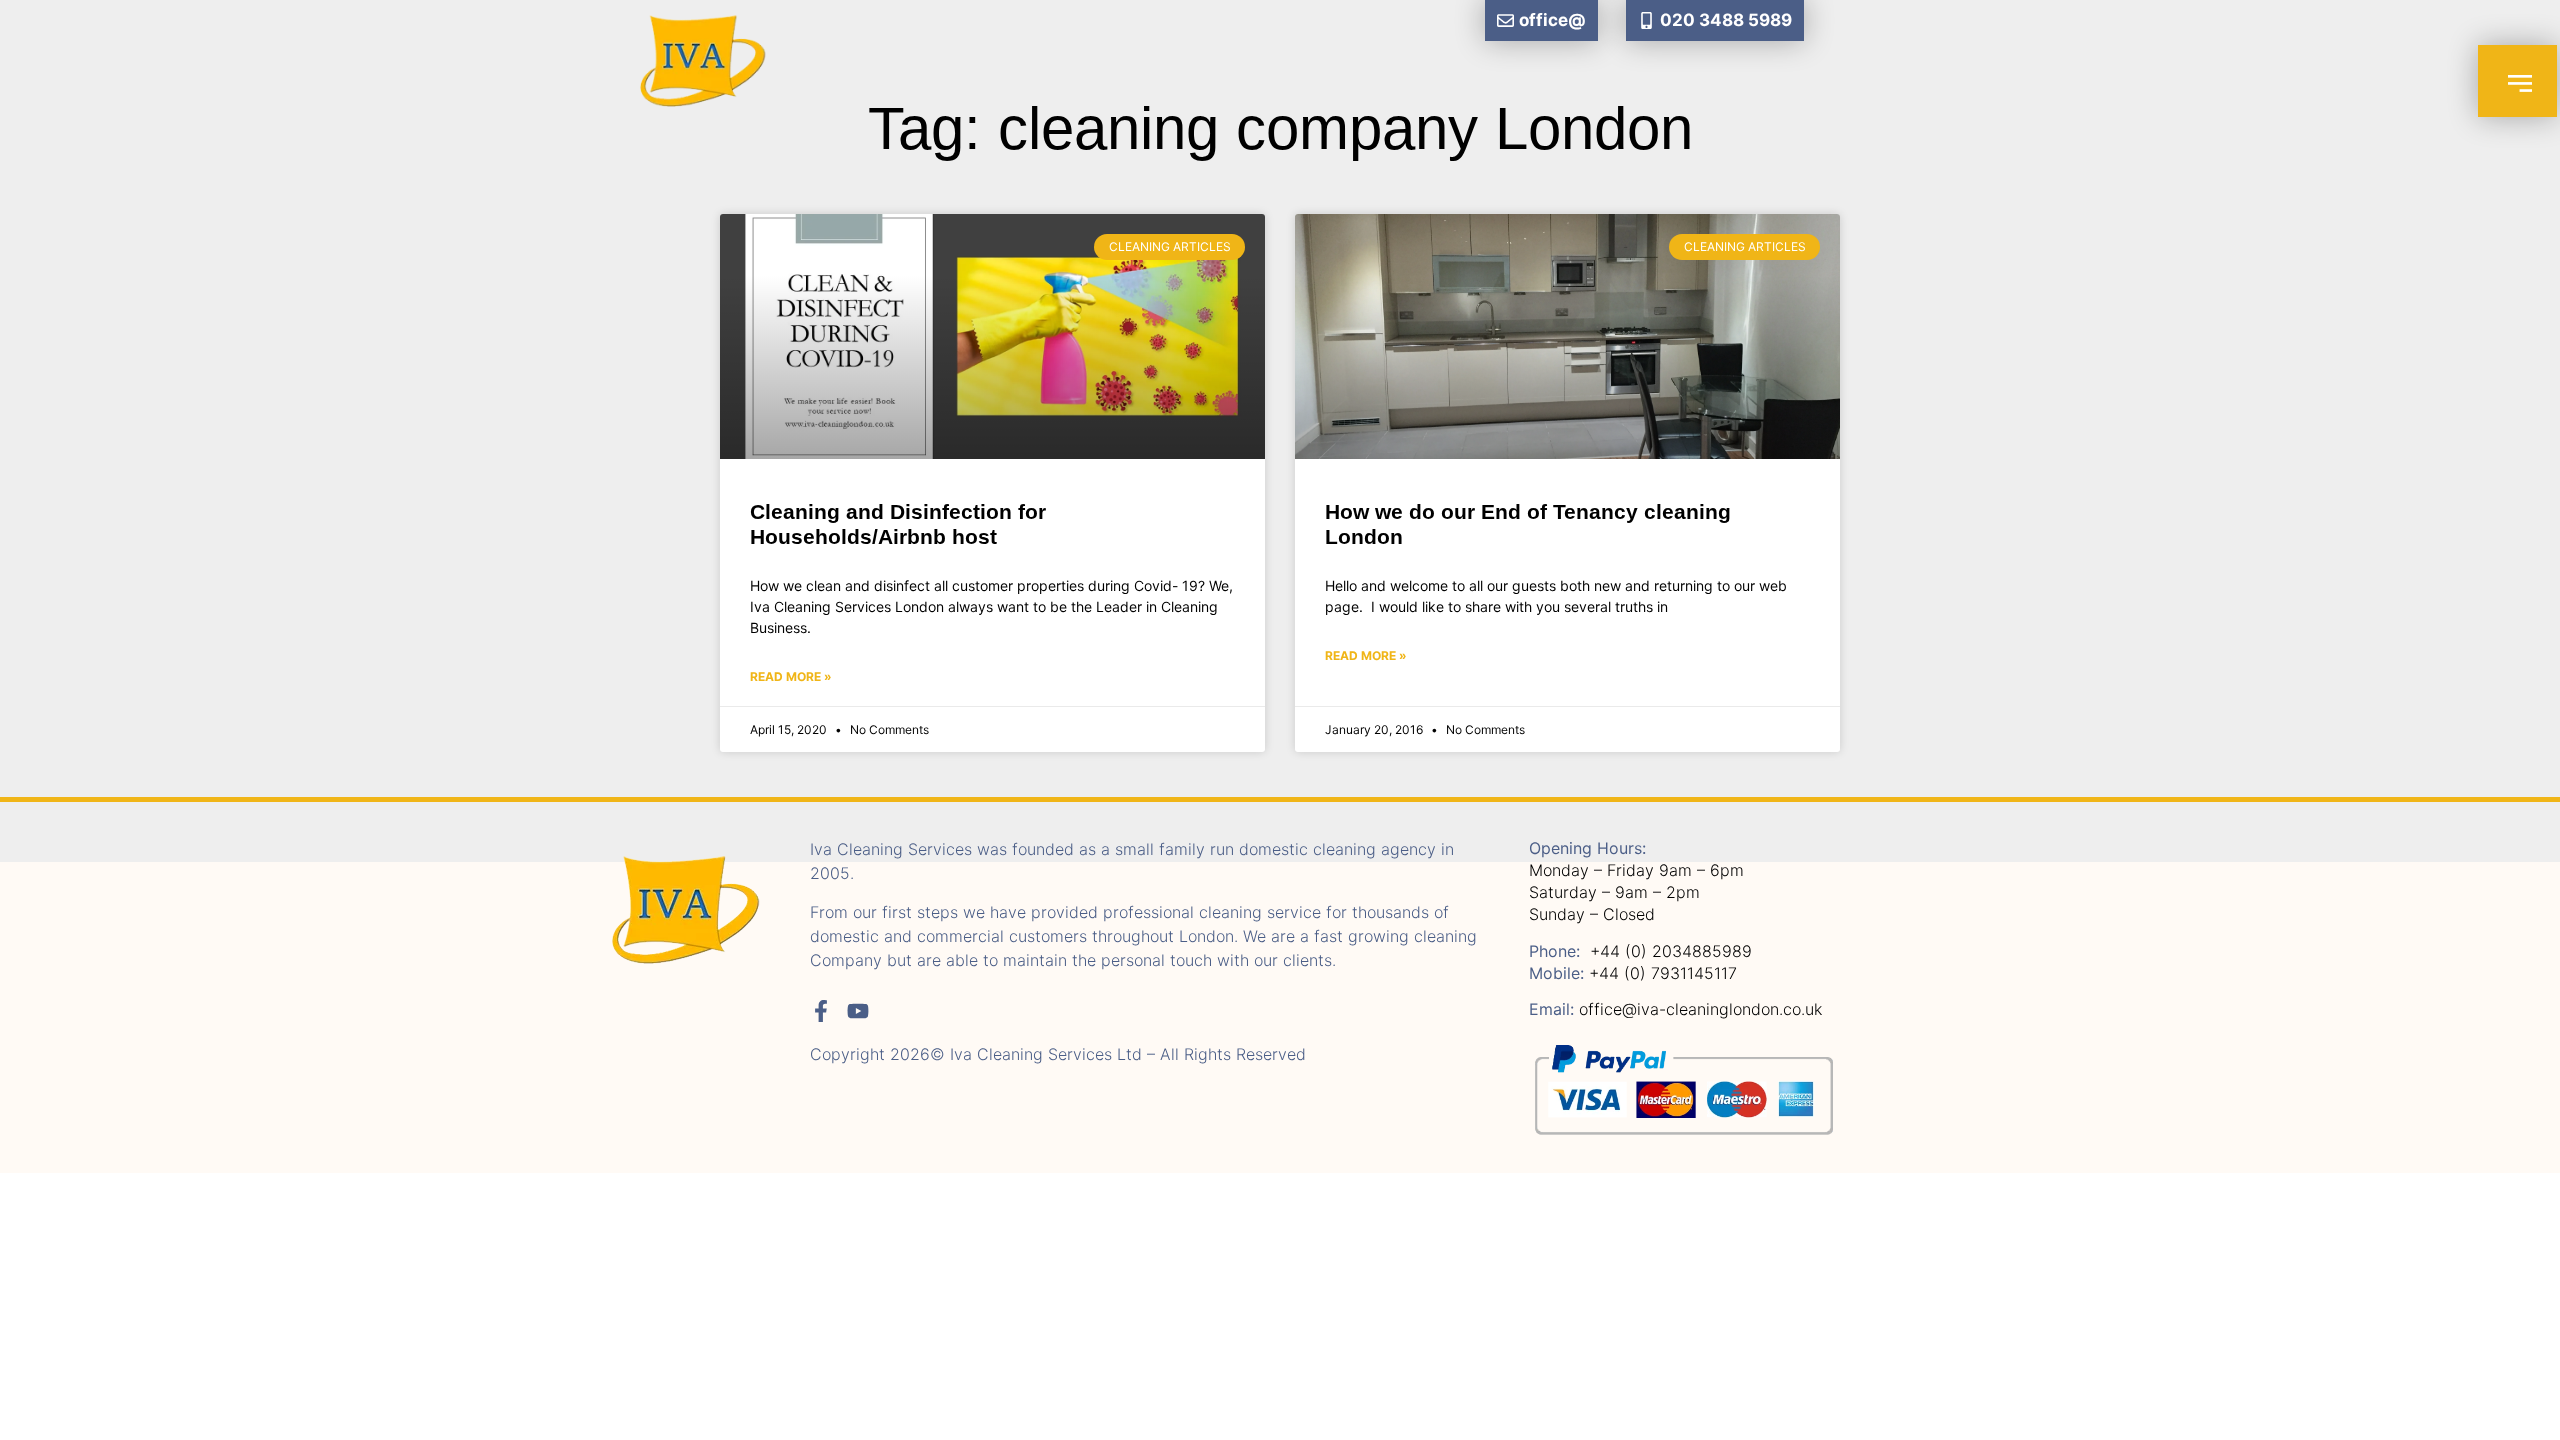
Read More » (791, 676)
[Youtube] (858, 1011)
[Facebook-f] (821, 1011)
